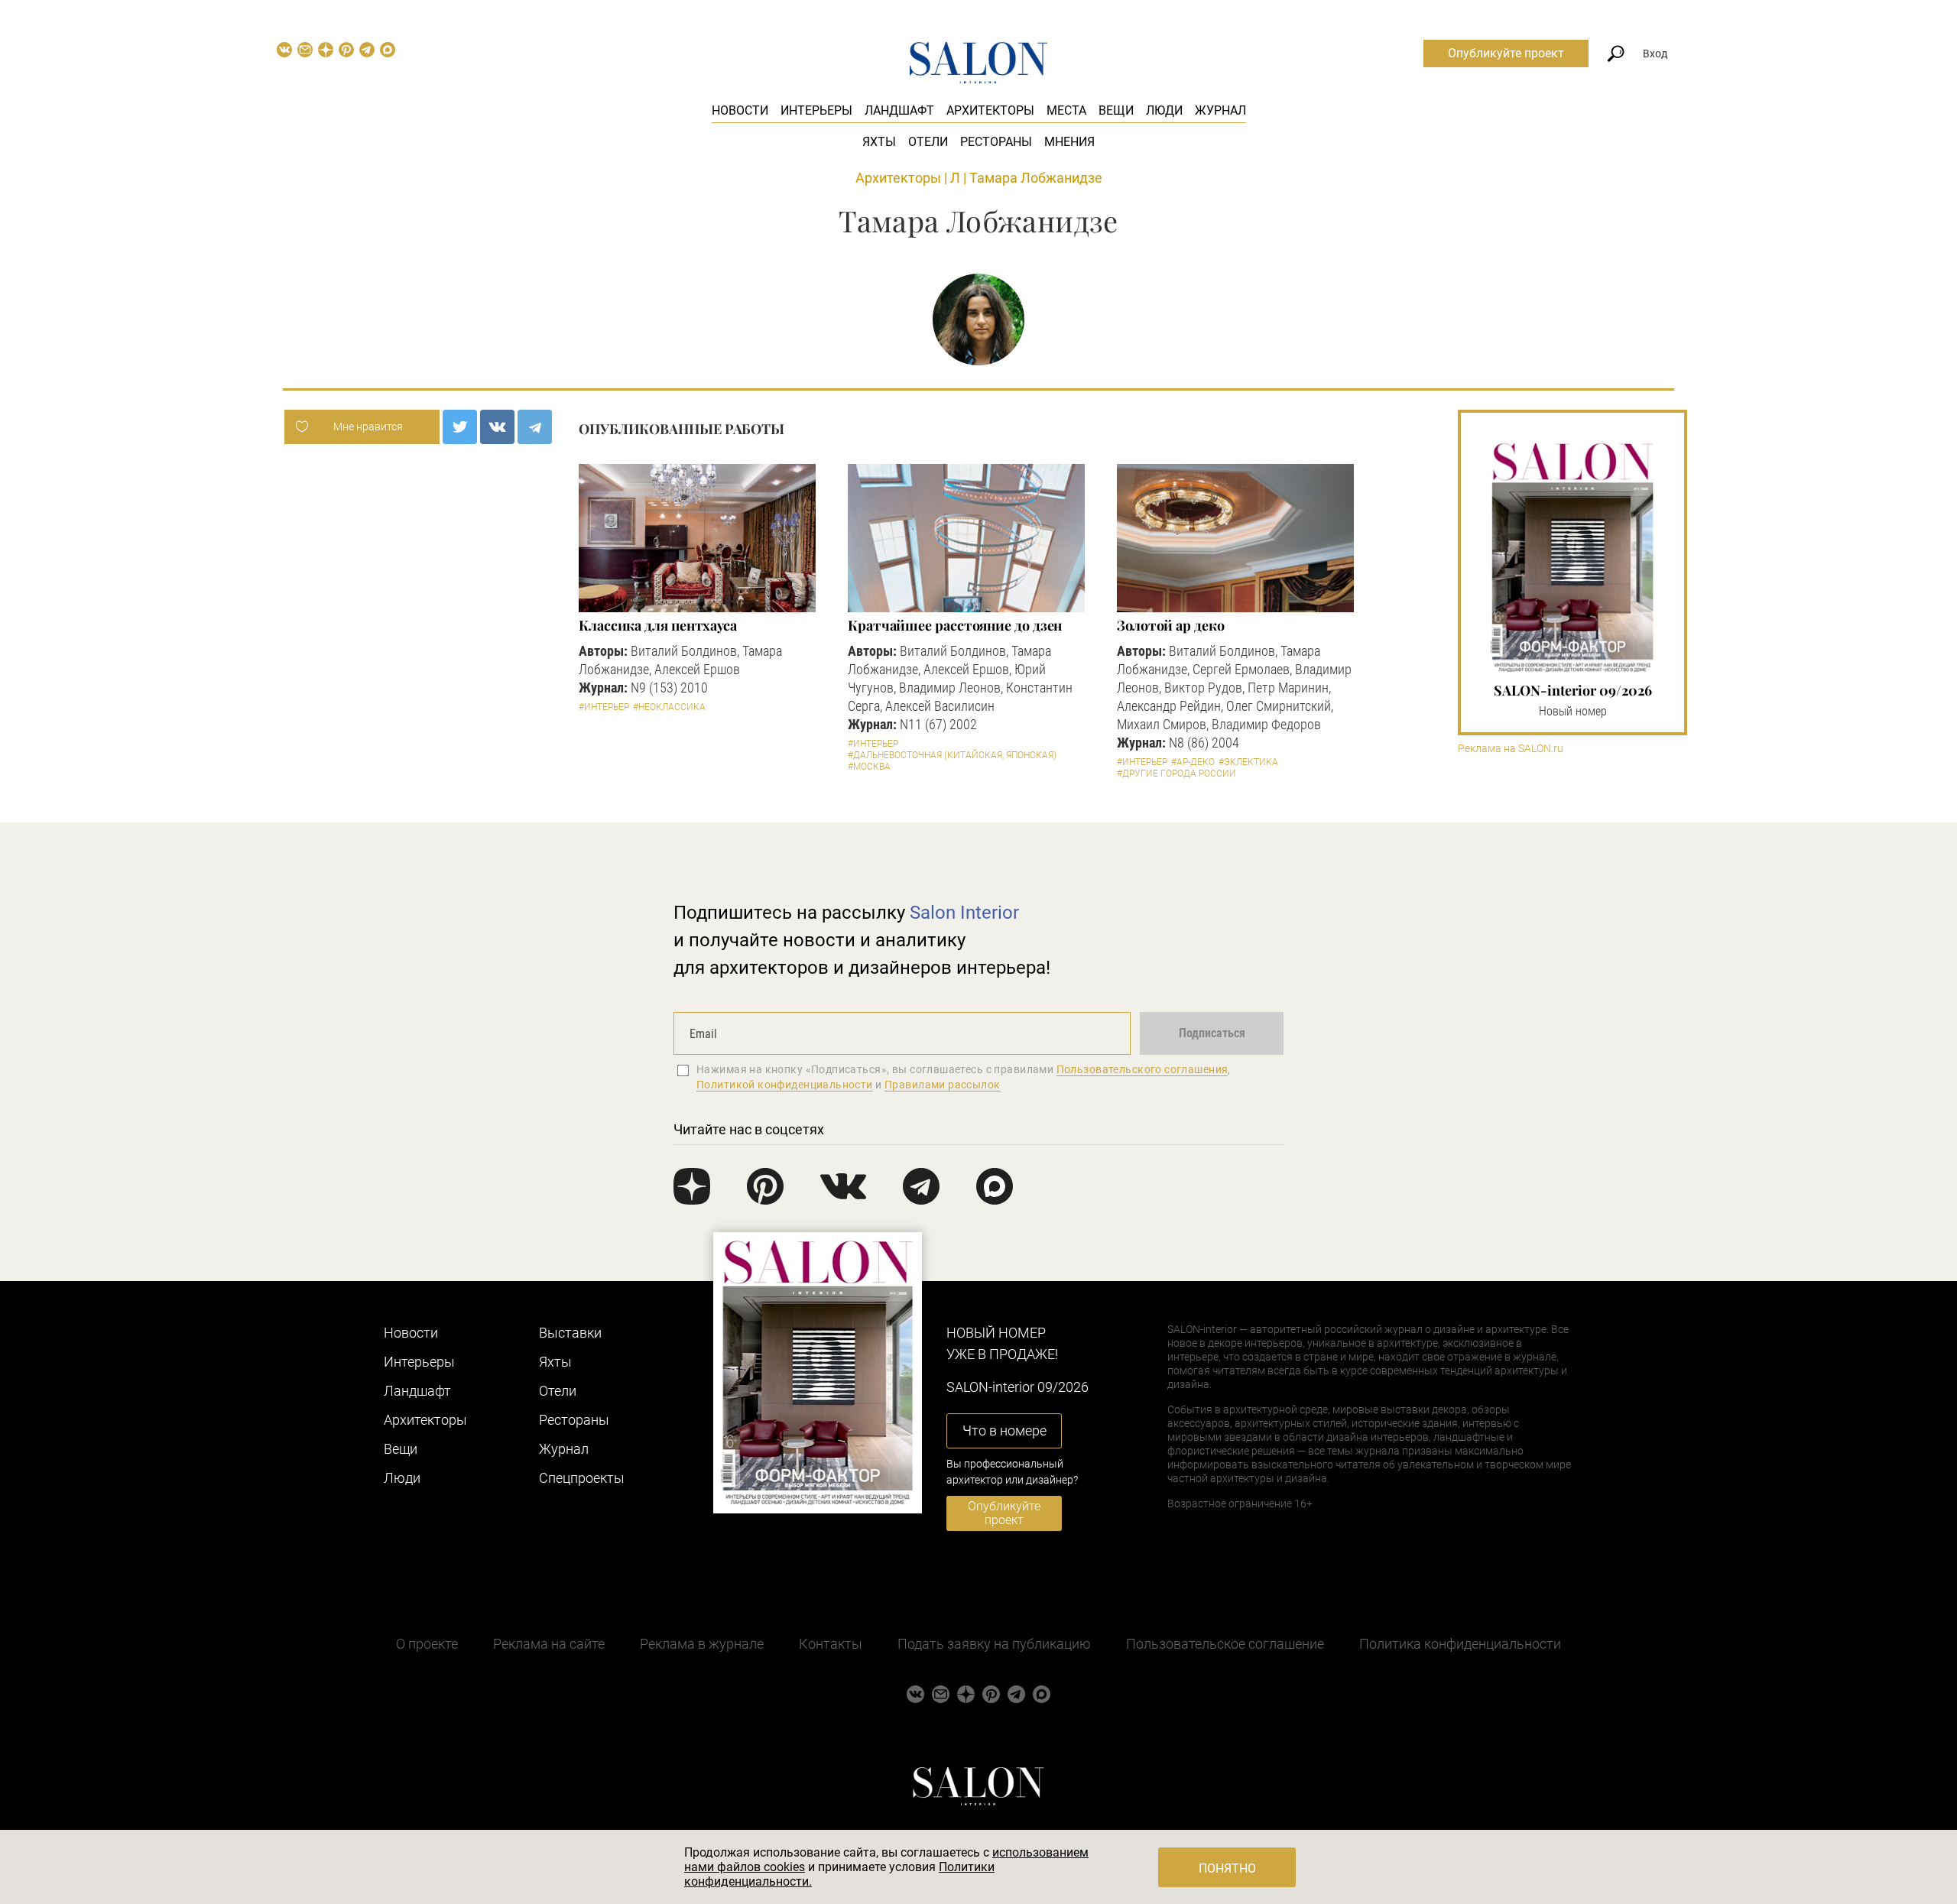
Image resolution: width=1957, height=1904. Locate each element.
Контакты (831, 1644)
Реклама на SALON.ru (1511, 749)
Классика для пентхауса (658, 625)
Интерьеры (816, 110)
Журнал (1220, 110)
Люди (1164, 110)
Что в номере (1004, 1430)
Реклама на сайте (549, 1644)
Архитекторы (990, 110)
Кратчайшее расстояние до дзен (955, 625)
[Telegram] (535, 427)
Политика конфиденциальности (1460, 1644)
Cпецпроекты (582, 1478)
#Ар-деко (1193, 762)
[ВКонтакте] (497, 427)
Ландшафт (899, 110)
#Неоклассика (669, 707)
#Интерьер (604, 707)
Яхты (879, 142)
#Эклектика (1248, 762)
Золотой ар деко (1171, 625)
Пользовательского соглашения (1142, 1069)
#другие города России (1176, 774)
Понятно (1227, 1868)
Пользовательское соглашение (1225, 1644)
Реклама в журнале (702, 1644)
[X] (460, 427)
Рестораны (996, 142)
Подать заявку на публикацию (994, 1644)
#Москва (869, 767)
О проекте (427, 1644)
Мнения (1069, 142)
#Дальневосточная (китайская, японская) (952, 755)
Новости (740, 110)
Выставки (570, 1333)
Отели (928, 142)
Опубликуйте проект (1506, 53)
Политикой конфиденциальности (785, 1085)
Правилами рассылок (943, 1085)
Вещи (1116, 110)
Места (1066, 110)
